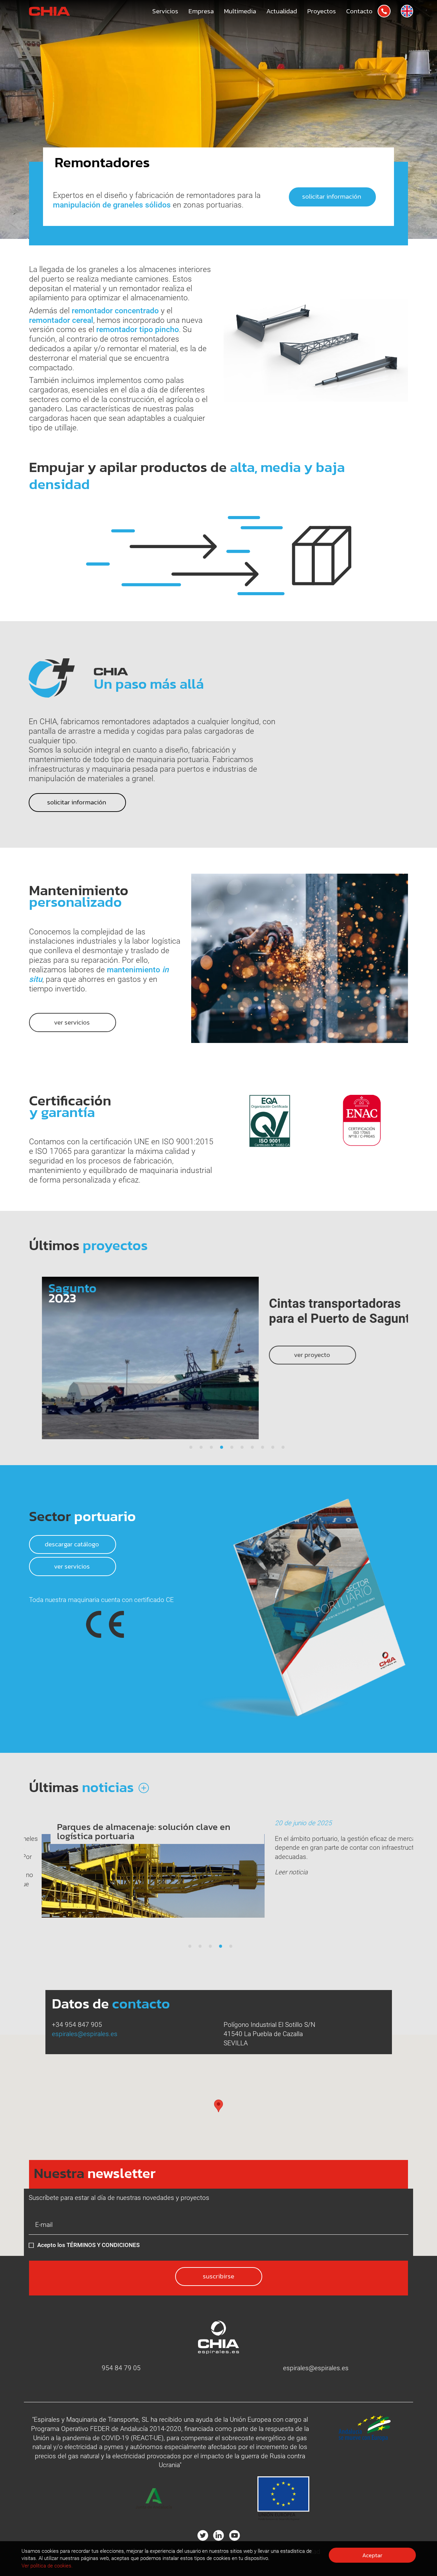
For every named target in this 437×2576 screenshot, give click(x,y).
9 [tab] (273, 1448)
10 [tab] (283, 1448)
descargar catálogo (73, 1544)
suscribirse (218, 2276)
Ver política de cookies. (47, 2566)
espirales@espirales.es (85, 2034)
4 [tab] (222, 1448)
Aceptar (372, 2555)
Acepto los (88, 2245)
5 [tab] (232, 1448)
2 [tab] (201, 1448)
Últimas (83, 1787)
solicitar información (332, 196)
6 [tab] (242, 1448)
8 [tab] (263, 1448)
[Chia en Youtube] (235, 2535)
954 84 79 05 (121, 2368)
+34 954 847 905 (77, 2025)
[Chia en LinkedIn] (218, 2535)
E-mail (38, 2223)
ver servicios (73, 1566)
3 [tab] (211, 1448)
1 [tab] (191, 1448)
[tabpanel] (218, 1358)
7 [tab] (252, 1448)
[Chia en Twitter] (203, 2535)
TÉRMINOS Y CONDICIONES (103, 2245)
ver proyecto (300, 1355)
